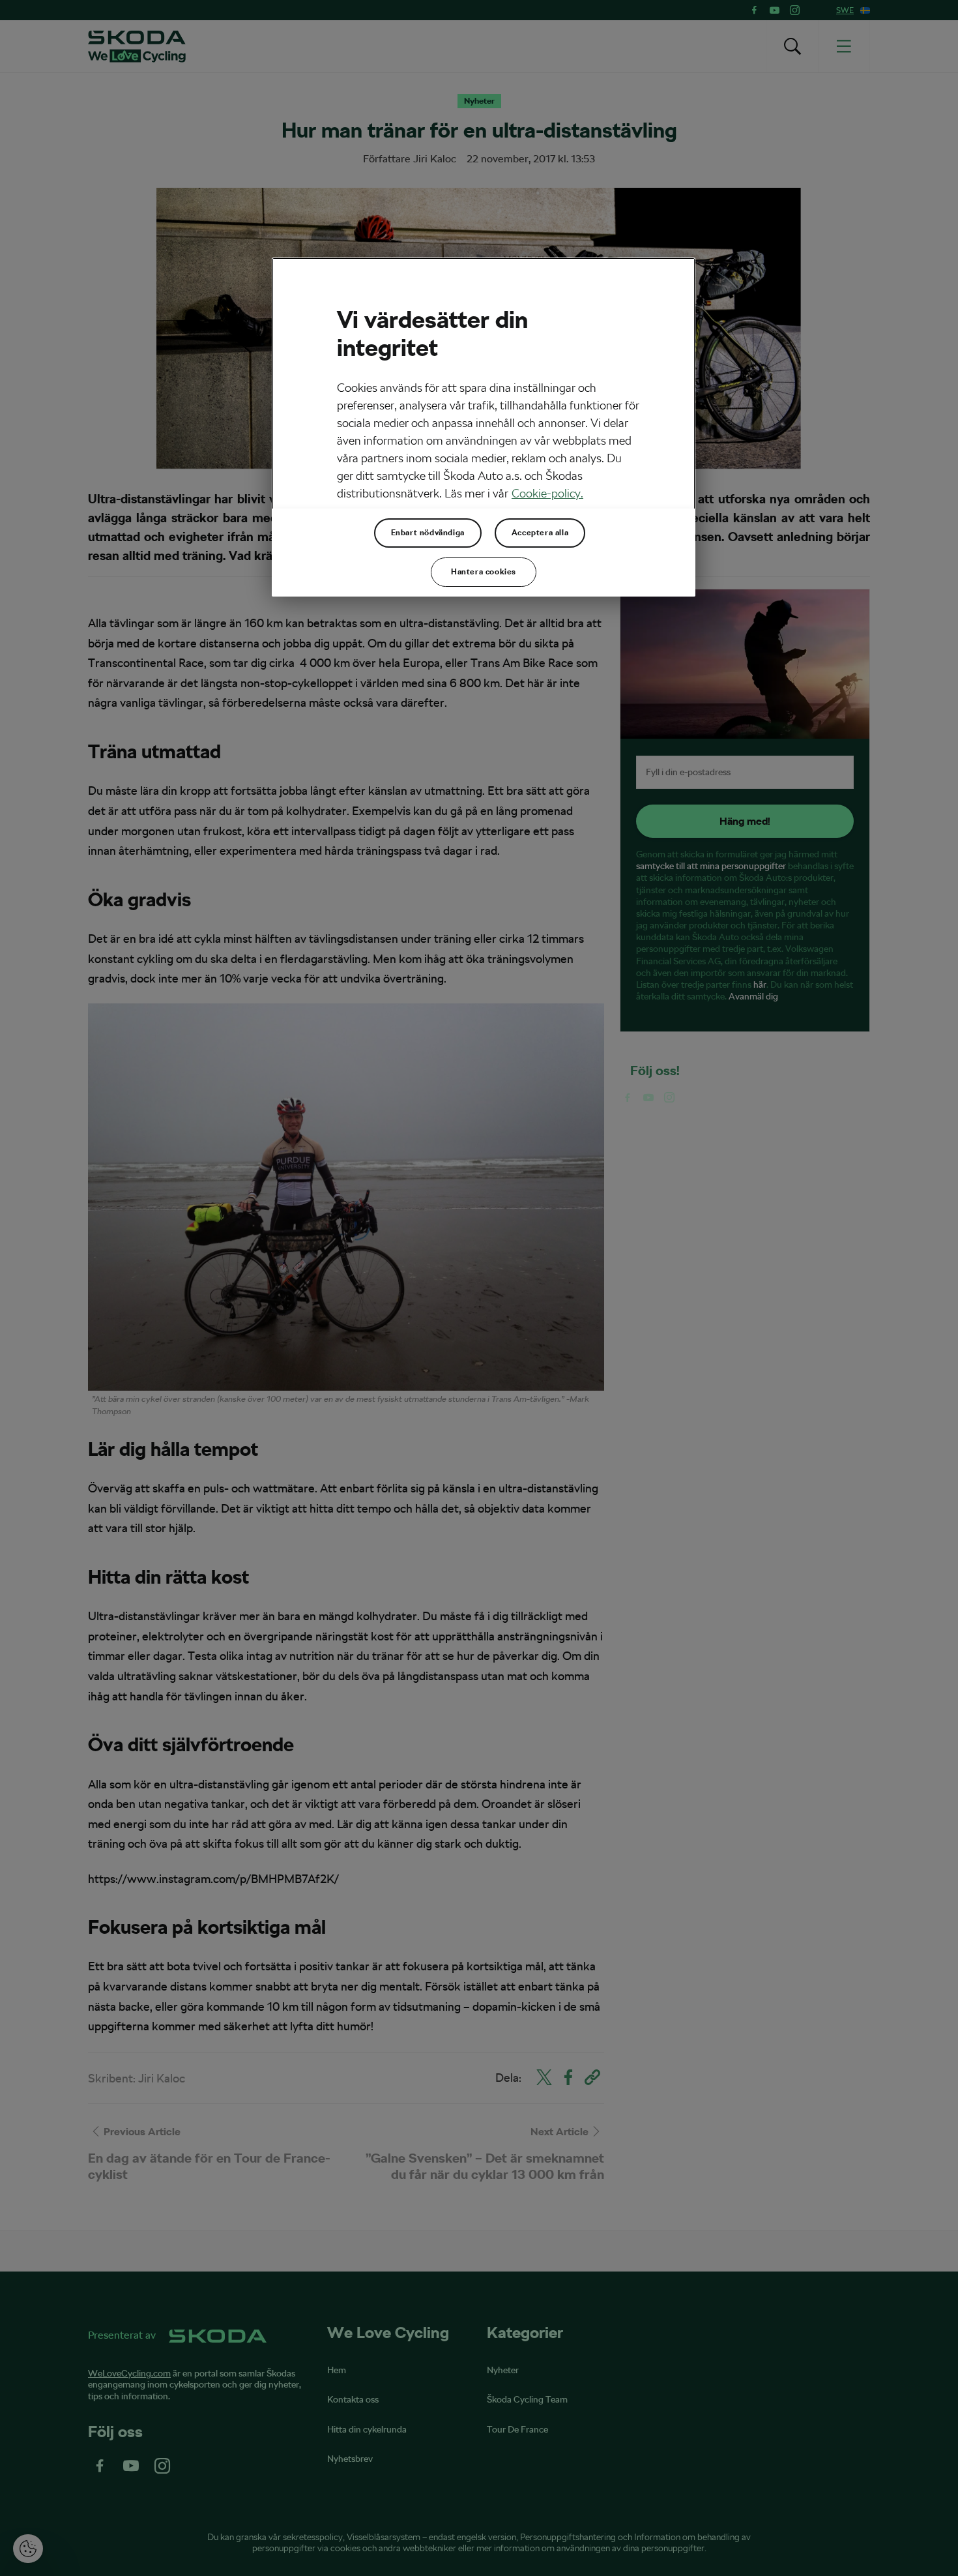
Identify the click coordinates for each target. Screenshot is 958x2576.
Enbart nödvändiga (428, 533)
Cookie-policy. (547, 493)
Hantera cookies (484, 572)
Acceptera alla (540, 533)
